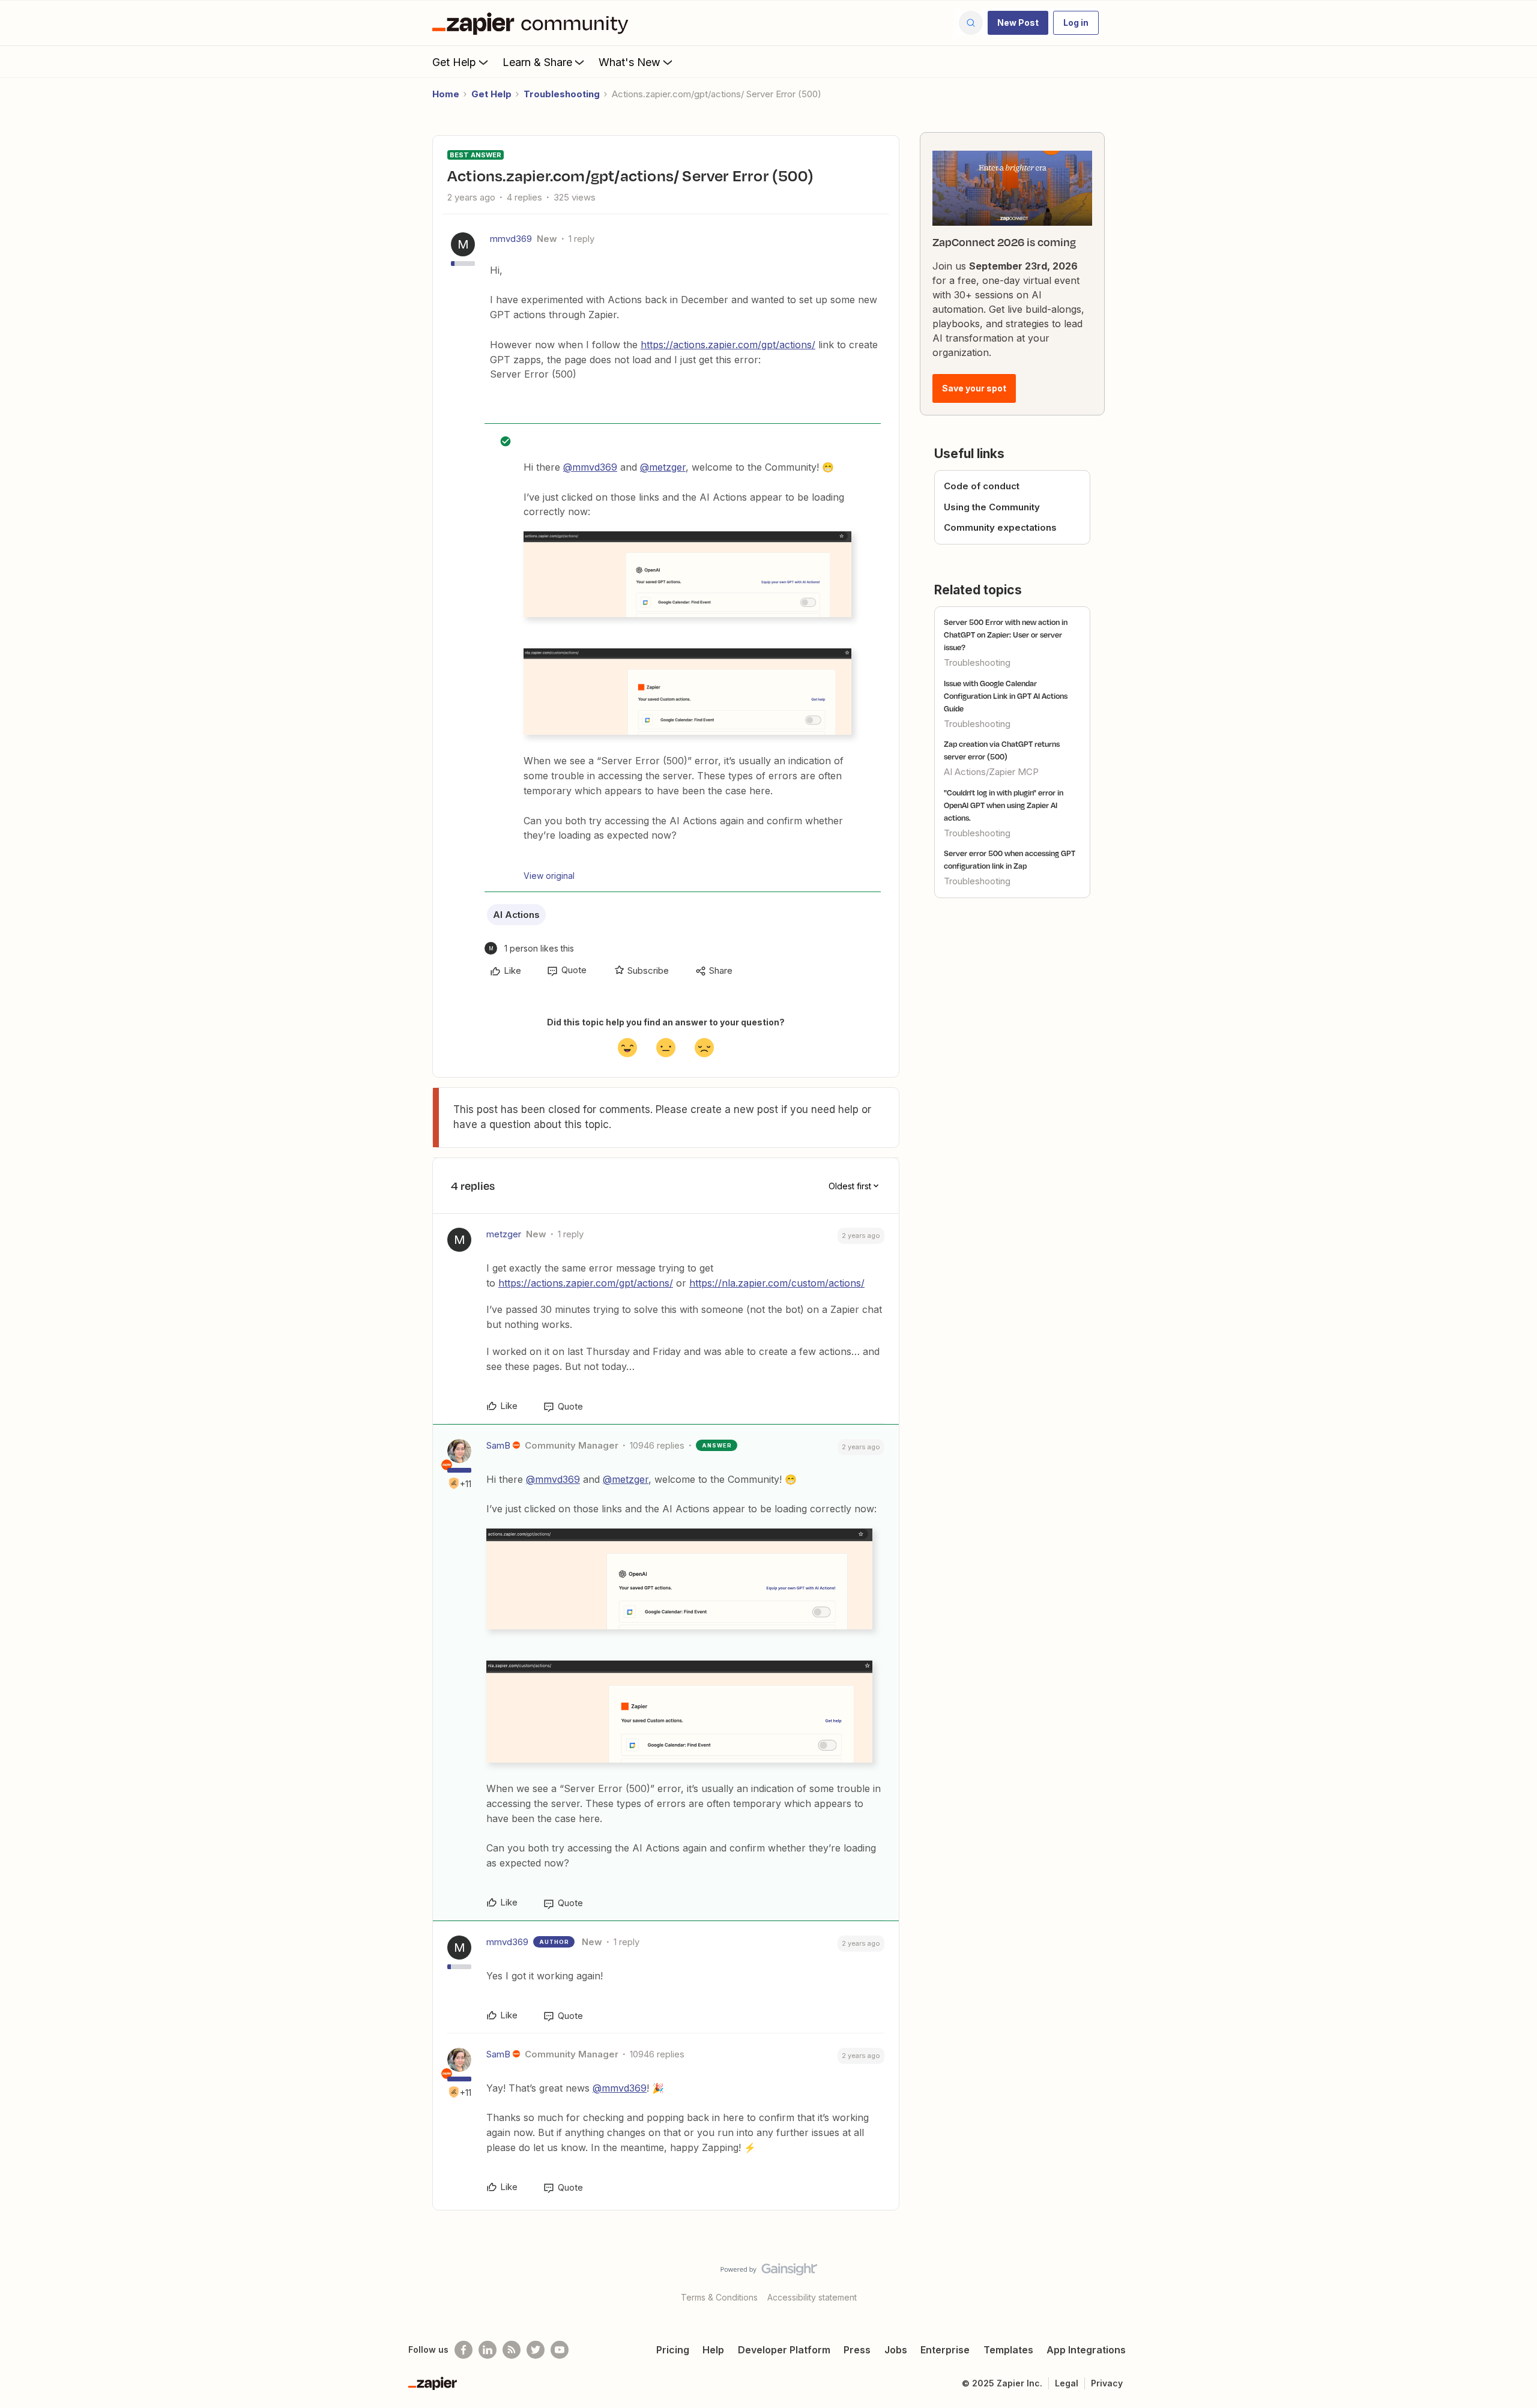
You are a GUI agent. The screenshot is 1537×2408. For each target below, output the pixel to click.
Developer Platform (784, 2350)
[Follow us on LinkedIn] (488, 2350)
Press (857, 2350)
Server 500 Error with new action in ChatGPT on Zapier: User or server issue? (1006, 635)
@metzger (663, 467)
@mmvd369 (590, 467)
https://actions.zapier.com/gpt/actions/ (728, 345)
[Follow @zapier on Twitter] (536, 2350)
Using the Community (992, 507)
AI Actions (516, 915)
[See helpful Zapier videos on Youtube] (560, 2350)
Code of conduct (982, 486)
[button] (1018, 23)
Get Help (454, 62)
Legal (1067, 2383)
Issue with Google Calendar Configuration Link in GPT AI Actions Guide (1006, 696)
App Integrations (1086, 2350)
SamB (498, 1445)
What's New (630, 62)
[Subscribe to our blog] (512, 2350)
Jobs (896, 2350)
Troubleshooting (562, 94)
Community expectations (1000, 527)
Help (713, 2350)
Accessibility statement (812, 2297)
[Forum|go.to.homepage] (533, 23)
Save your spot (974, 388)
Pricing (673, 2350)
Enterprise (945, 2350)
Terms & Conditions (719, 2297)
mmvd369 (511, 239)
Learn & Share (537, 62)
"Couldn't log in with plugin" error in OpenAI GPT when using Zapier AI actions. (1004, 805)
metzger (504, 1234)
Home (446, 94)
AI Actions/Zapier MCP (991, 772)
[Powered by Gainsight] (769, 2272)
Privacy (1107, 2383)
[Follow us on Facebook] (464, 2350)
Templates (1008, 2350)
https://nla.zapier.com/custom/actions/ (777, 1283)
